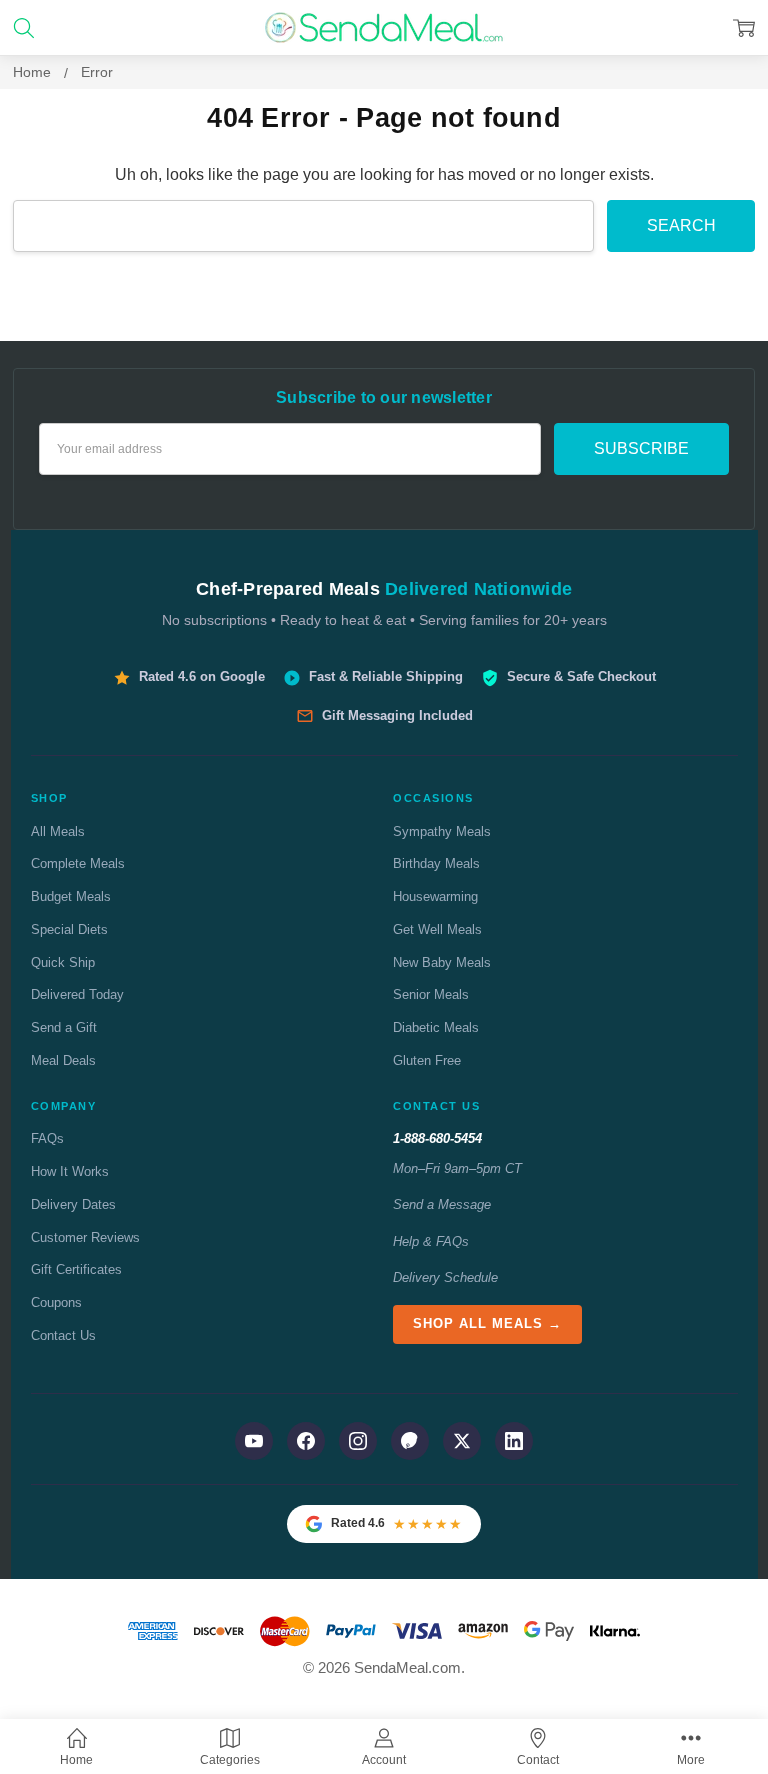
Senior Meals (431, 994)
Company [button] (64, 1106)
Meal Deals (63, 1060)
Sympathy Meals (442, 831)
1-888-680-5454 (437, 1138)
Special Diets (69, 929)
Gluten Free (427, 1060)
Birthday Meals (436, 863)
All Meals (58, 831)
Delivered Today (77, 994)
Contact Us (63, 1335)
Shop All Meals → (487, 1323)
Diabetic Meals (436, 1027)
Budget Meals (71, 896)
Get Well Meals (437, 929)
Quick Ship (63, 962)
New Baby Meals (442, 962)
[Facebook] (306, 1441)
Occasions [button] (433, 798)
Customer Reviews (85, 1237)
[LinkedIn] (514, 1441)
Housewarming (435, 896)
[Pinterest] (410, 1441)
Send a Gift (64, 1027)
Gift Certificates (76, 1269)
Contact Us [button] (436, 1106)
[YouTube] (254, 1441)
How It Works (70, 1171)
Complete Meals (78, 863)
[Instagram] (358, 1441)
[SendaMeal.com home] (383, 27)
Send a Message (442, 1204)
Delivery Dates (73, 1204)
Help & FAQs (431, 1241)
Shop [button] (49, 798)
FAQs (47, 1138)
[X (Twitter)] (462, 1441)
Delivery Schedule (445, 1277)
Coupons (56, 1302)
